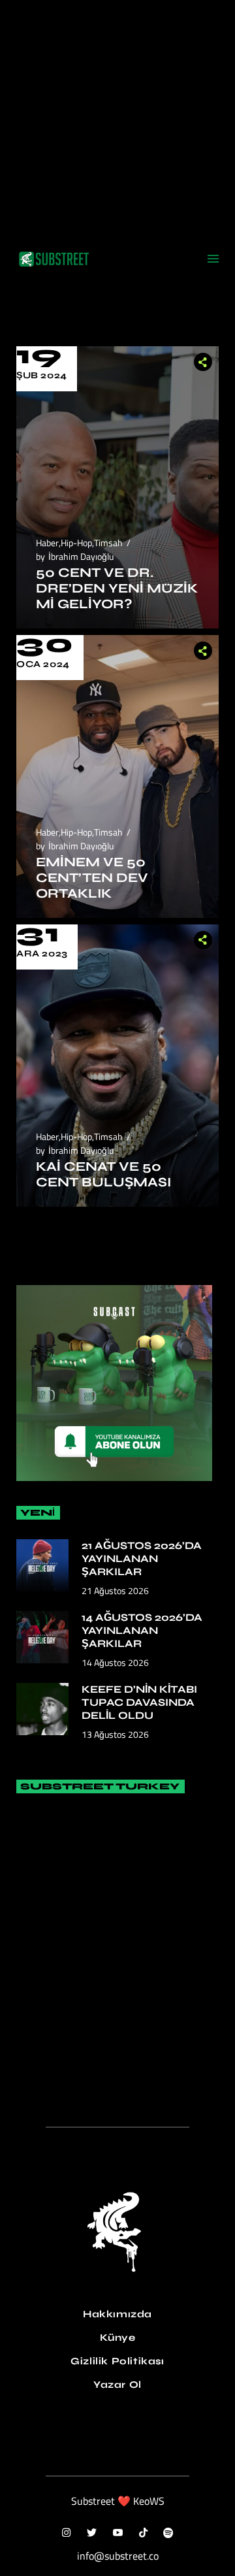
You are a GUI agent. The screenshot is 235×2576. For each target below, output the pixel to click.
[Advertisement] (117, 118)
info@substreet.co (118, 2556)
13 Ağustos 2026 (115, 1734)
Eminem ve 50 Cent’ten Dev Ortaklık (92, 878)
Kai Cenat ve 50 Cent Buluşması (103, 1174)
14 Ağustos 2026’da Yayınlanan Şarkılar (142, 1630)
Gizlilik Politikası (117, 2361)
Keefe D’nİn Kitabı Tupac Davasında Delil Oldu (139, 1702)
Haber (47, 543)
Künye (118, 2338)
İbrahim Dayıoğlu (81, 556)
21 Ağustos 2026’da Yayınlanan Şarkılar (142, 1558)
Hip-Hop (76, 543)
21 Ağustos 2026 (115, 1590)
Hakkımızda (117, 2314)
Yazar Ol (117, 2385)
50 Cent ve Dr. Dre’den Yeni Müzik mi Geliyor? (117, 588)
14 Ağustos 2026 (115, 1662)
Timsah (108, 543)
